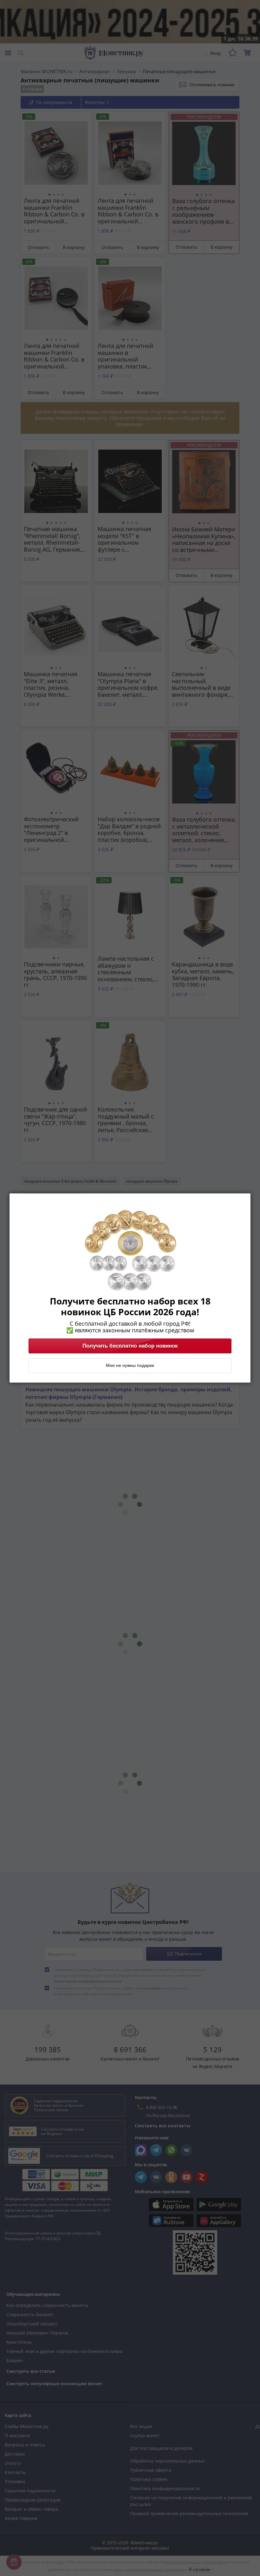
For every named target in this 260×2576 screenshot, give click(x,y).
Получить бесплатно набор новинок (130, 1346)
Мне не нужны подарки (130, 1366)
